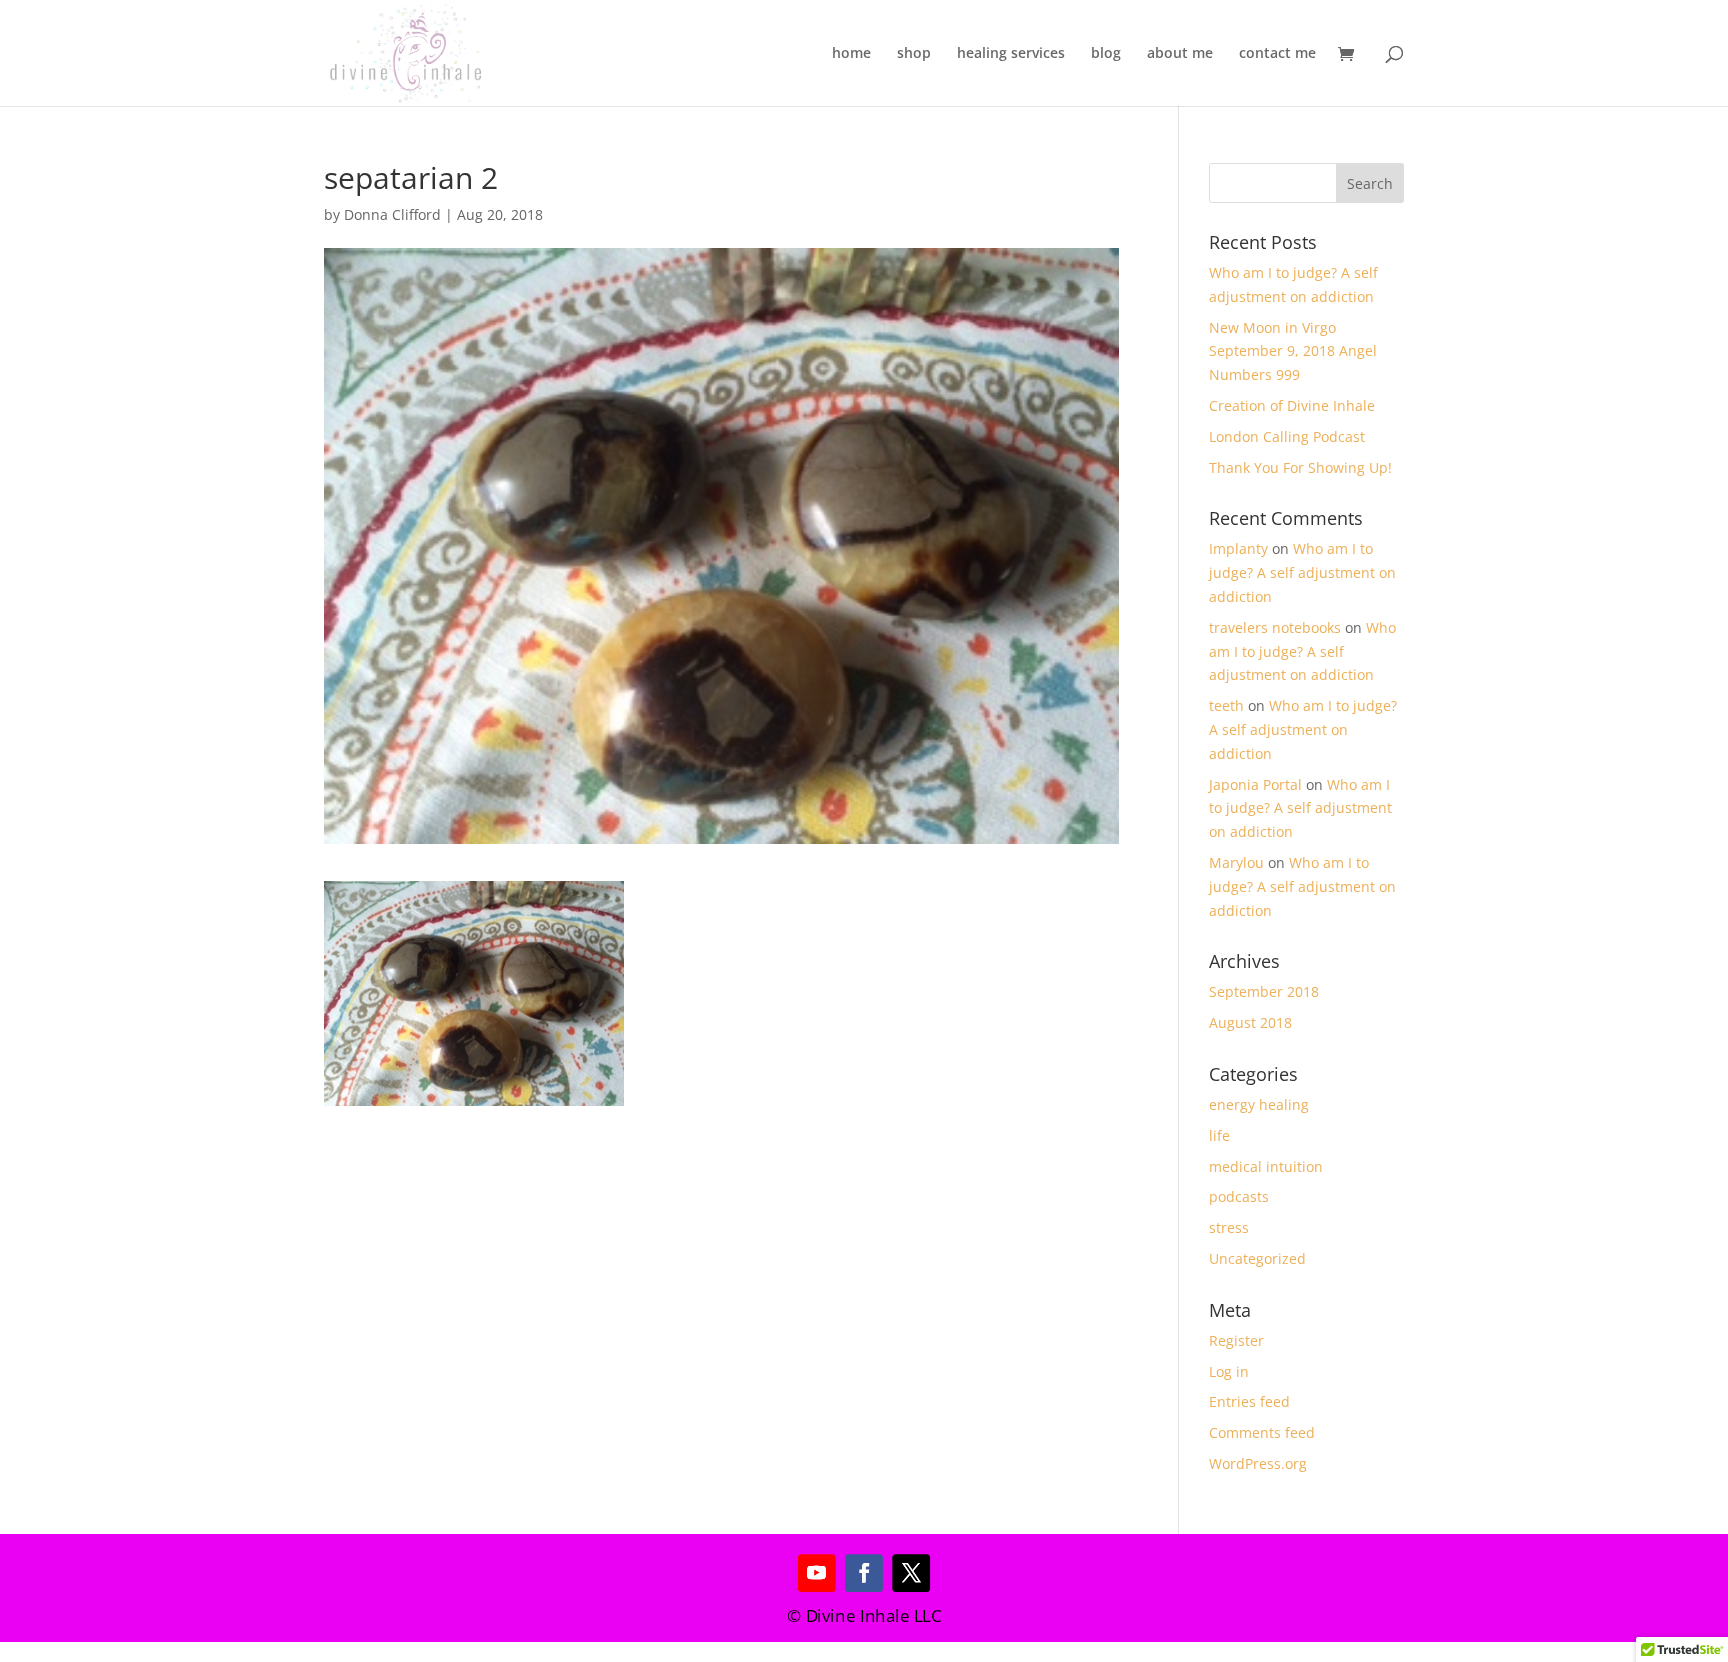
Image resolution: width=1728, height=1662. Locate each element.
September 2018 (1264, 991)
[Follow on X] (911, 1573)
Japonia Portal (1255, 784)
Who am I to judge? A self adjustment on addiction (1302, 572)
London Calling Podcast (1287, 436)
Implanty (1238, 548)
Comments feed (1262, 1432)
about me (1180, 54)
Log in (1229, 1371)
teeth (1226, 705)
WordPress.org (1258, 1463)
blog (1106, 54)
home (851, 54)
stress (1229, 1227)
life (1219, 1135)
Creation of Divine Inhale (1292, 405)
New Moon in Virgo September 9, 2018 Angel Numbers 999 (1293, 351)
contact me (1277, 54)
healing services (1011, 54)
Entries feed (1249, 1401)
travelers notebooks (1275, 627)
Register (1236, 1340)
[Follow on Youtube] (817, 1573)
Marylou (1236, 862)
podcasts (1239, 1196)
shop (914, 54)
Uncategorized (1257, 1258)
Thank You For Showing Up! (1300, 467)
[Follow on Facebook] (864, 1573)
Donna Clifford (392, 214)
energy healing (1259, 1104)
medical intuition (1266, 1166)
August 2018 (1250, 1022)
